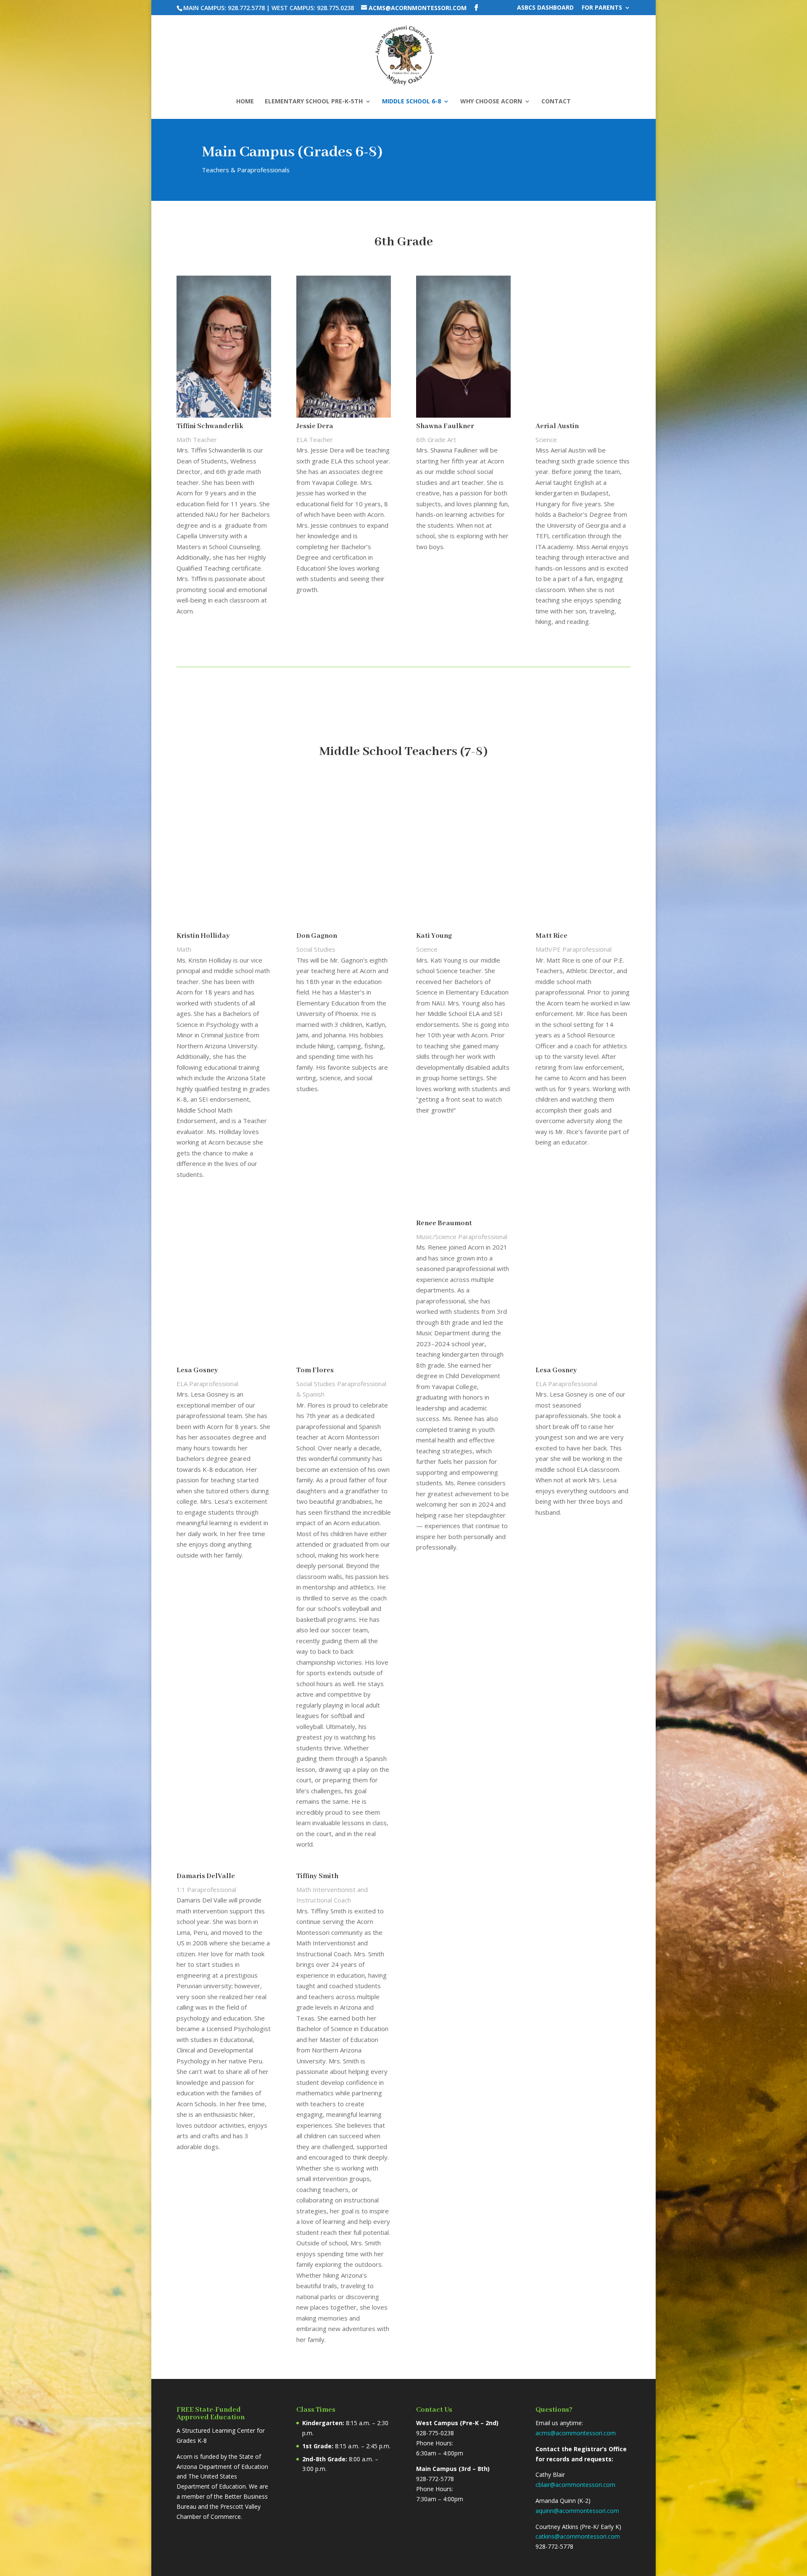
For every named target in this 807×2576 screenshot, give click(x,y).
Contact (556, 102)
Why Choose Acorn (491, 102)
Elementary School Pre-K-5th (314, 102)
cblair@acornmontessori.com (575, 2485)
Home (245, 102)
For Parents (602, 8)
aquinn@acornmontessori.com (577, 2511)
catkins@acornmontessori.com (578, 2536)
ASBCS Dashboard (545, 8)
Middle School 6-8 (411, 102)
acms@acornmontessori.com (576, 2433)
